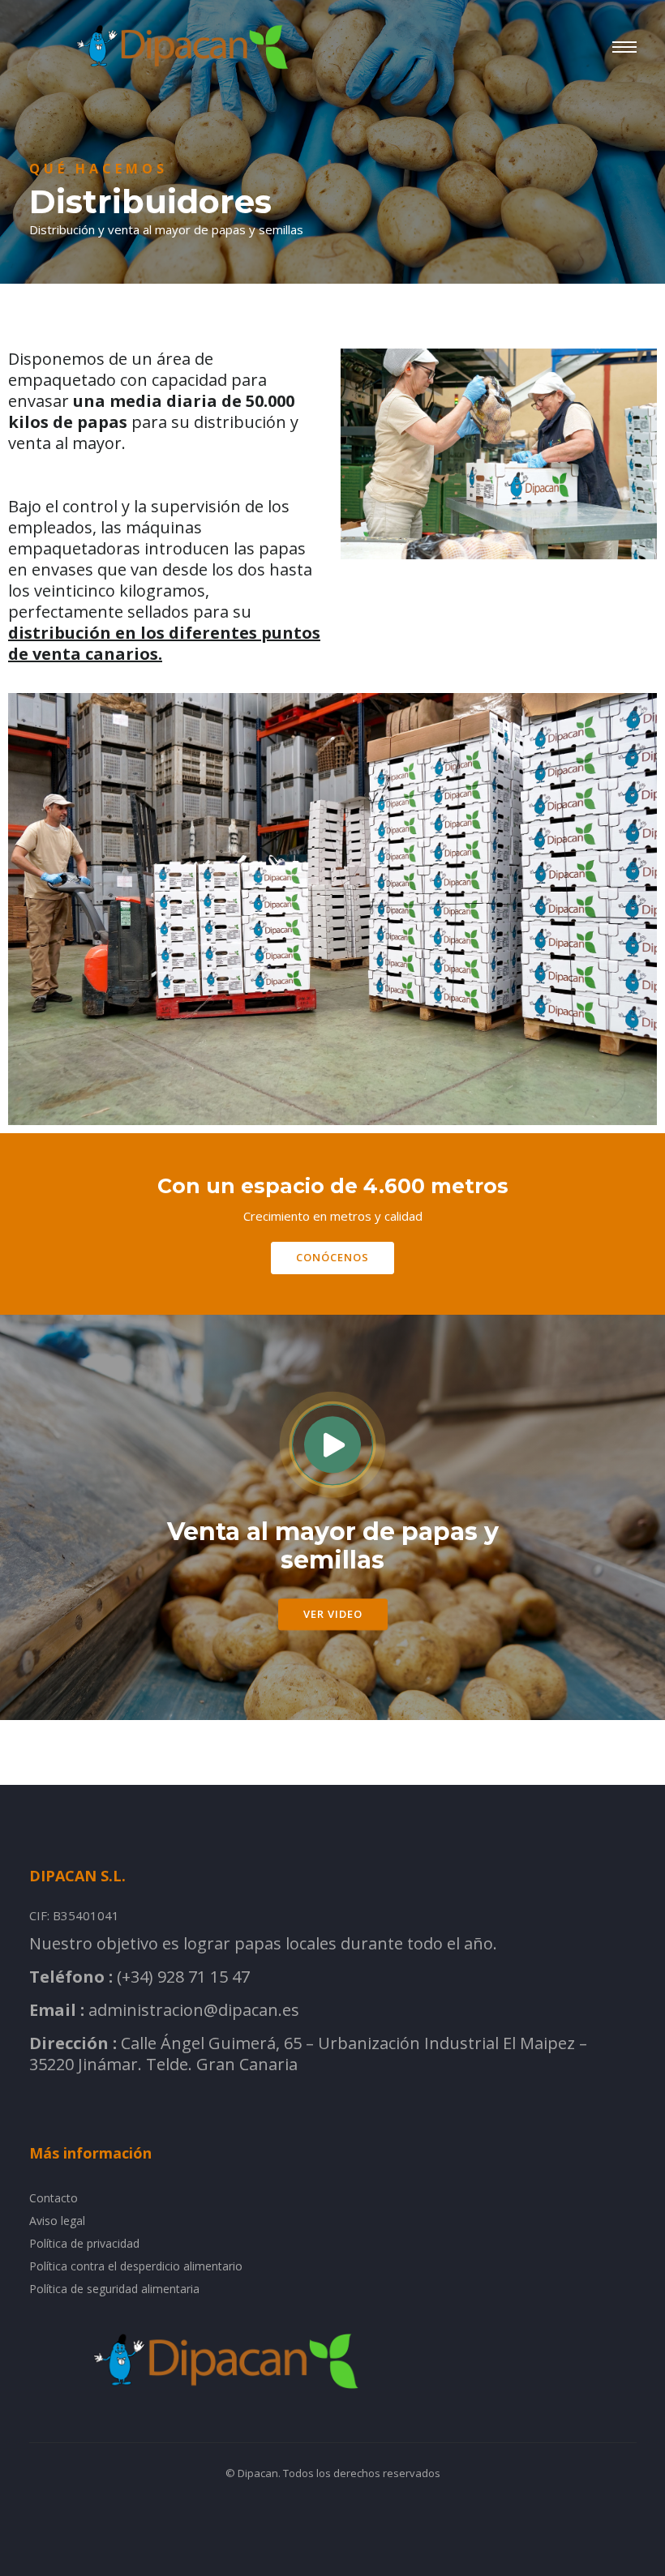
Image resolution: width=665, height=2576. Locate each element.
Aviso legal (57, 2221)
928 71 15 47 (204, 1977)
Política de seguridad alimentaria (114, 2289)
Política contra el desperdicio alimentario (136, 2266)
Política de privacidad (84, 2243)
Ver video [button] (333, 1614)
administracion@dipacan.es (194, 2010)
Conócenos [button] (332, 1257)
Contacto (54, 2198)
